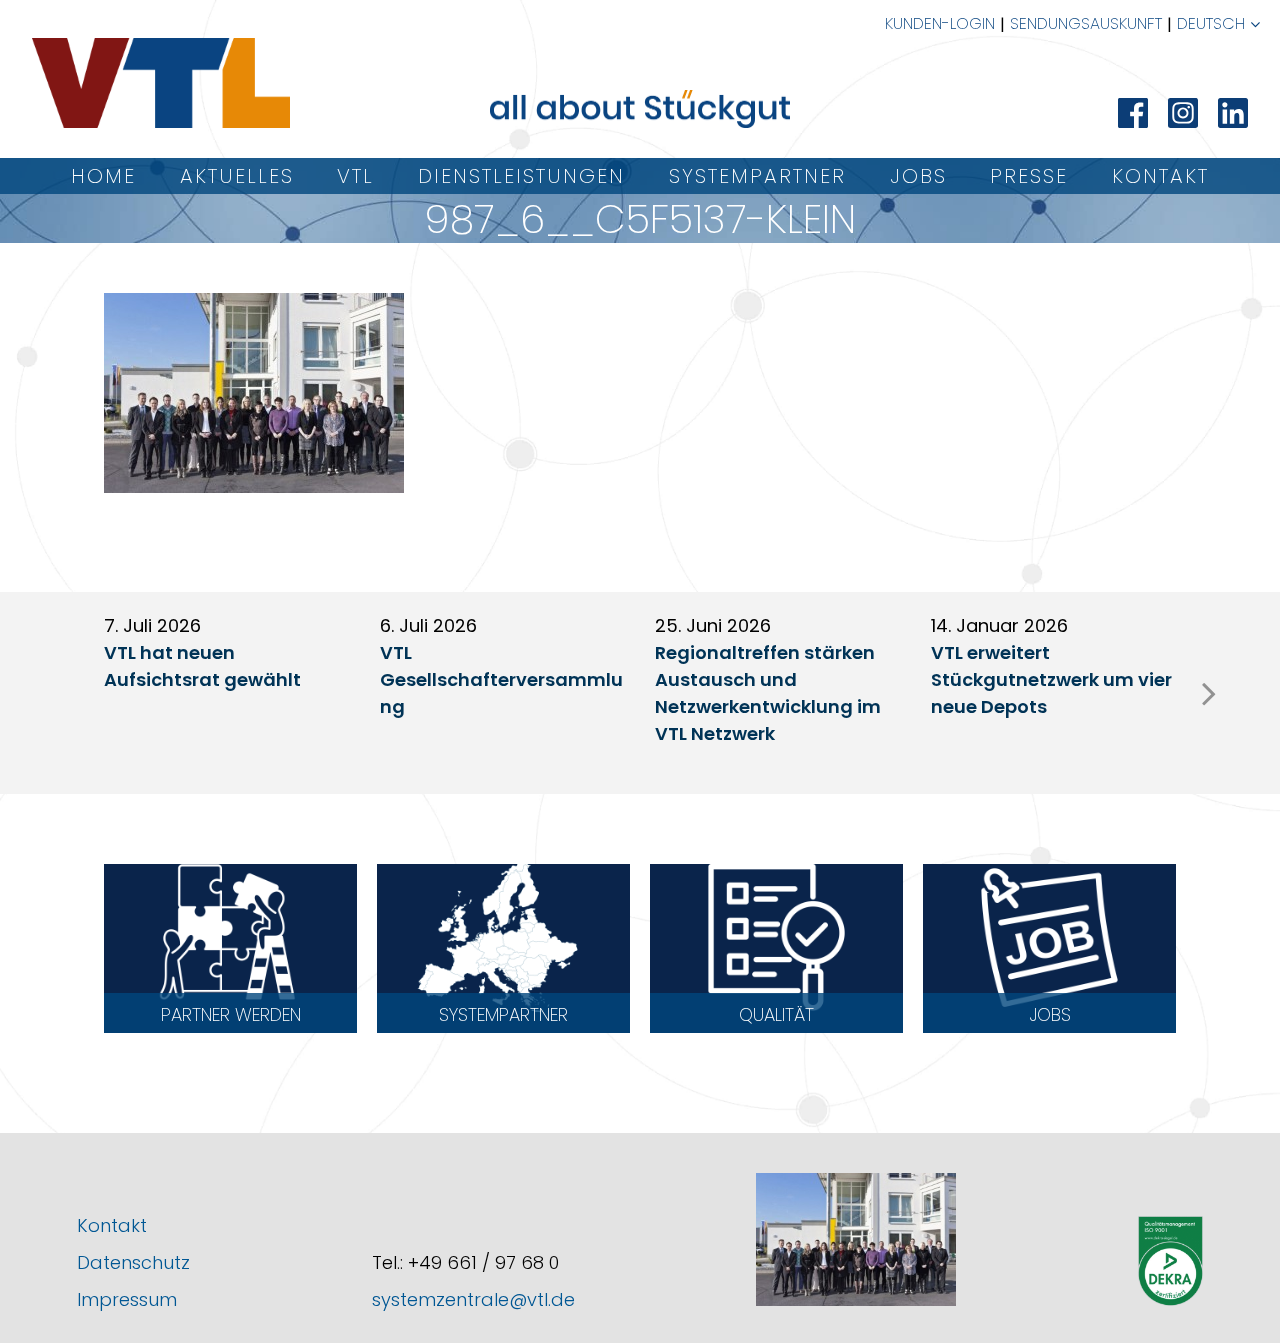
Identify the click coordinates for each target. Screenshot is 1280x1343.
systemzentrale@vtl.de (473, 1299)
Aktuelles (237, 176)
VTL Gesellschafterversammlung (501, 679)
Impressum (127, 1299)
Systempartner (757, 176)
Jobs (918, 176)
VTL (355, 176)
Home (103, 176)
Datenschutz (133, 1262)
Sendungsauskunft (1086, 23)
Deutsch (1211, 23)
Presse (1029, 176)
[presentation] (1209, 693)
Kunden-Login (940, 23)
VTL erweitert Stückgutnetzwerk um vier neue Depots (1051, 679)
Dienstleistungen (521, 176)
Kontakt (1160, 176)
